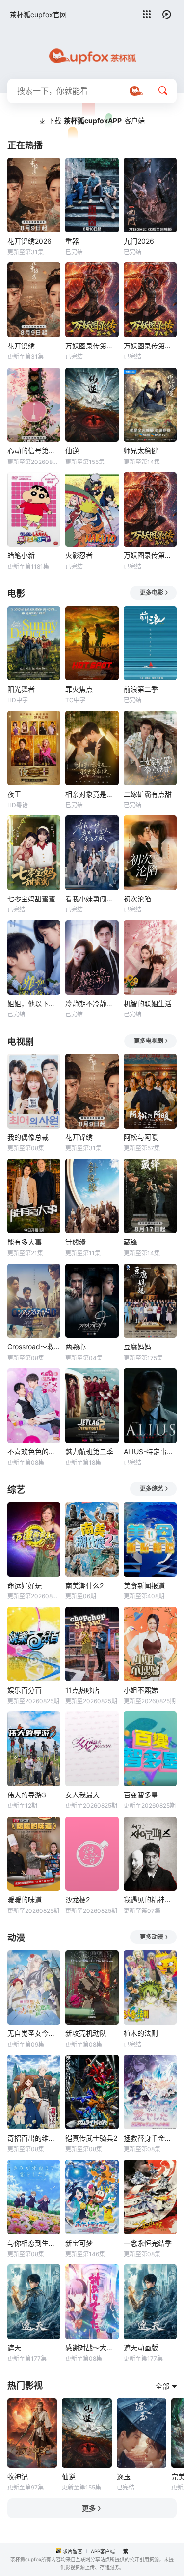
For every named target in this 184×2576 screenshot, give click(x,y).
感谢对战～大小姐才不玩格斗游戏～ (92, 2348)
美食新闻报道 (144, 1585)
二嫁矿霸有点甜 (148, 794)
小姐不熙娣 (141, 1690)
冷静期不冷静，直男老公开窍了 (92, 1003)
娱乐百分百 (25, 1690)
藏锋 (131, 1242)
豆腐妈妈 (137, 1346)
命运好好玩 (25, 1585)
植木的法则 (141, 2033)
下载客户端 (96, 121)
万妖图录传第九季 (150, 346)
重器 (72, 241)
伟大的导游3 (27, 1795)
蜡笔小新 (21, 555)
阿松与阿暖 (141, 1137)
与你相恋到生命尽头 (34, 2243)
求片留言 (73, 2551)
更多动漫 (152, 1937)
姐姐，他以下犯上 (34, 1003)
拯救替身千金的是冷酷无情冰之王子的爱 (150, 2138)
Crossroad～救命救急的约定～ (34, 1346)
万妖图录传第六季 (150, 555)
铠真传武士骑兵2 (91, 2138)
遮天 (14, 2348)
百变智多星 (141, 1795)
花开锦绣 (21, 346)
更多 (89, 2508)
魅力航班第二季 (89, 1452)
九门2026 (139, 241)
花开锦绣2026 (29, 241)
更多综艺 (152, 1489)
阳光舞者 (21, 689)
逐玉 (124, 2476)
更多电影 (152, 593)
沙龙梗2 (78, 1899)
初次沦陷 (137, 899)
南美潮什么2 (84, 1585)
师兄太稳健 (141, 450)
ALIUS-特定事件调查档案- (150, 1452)
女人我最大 (82, 1795)
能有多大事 (25, 1242)
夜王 (14, 794)
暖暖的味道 (25, 1899)
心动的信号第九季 (34, 450)
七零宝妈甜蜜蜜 (31, 899)
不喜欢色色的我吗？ (34, 1452)
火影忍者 (79, 555)
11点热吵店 (82, 1690)
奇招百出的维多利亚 (34, 2138)
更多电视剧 (149, 1041)
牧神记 (18, 2476)
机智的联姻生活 (148, 1003)
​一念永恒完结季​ (148, 2243)
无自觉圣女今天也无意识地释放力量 (34, 2033)
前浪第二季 (141, 689)
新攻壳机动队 (86, 2033)
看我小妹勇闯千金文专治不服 (92, 899)
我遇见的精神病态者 (150, 1899)
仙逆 (72, 450)
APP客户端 (103, 2551)
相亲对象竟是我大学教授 (92, 794)
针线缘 (76, 1242)
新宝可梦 (79, 2243)
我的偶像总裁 (28, 1137)
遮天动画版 (141, 2348)
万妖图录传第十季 (92, 346)
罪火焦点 (79, 689)
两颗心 (76, 1346)
